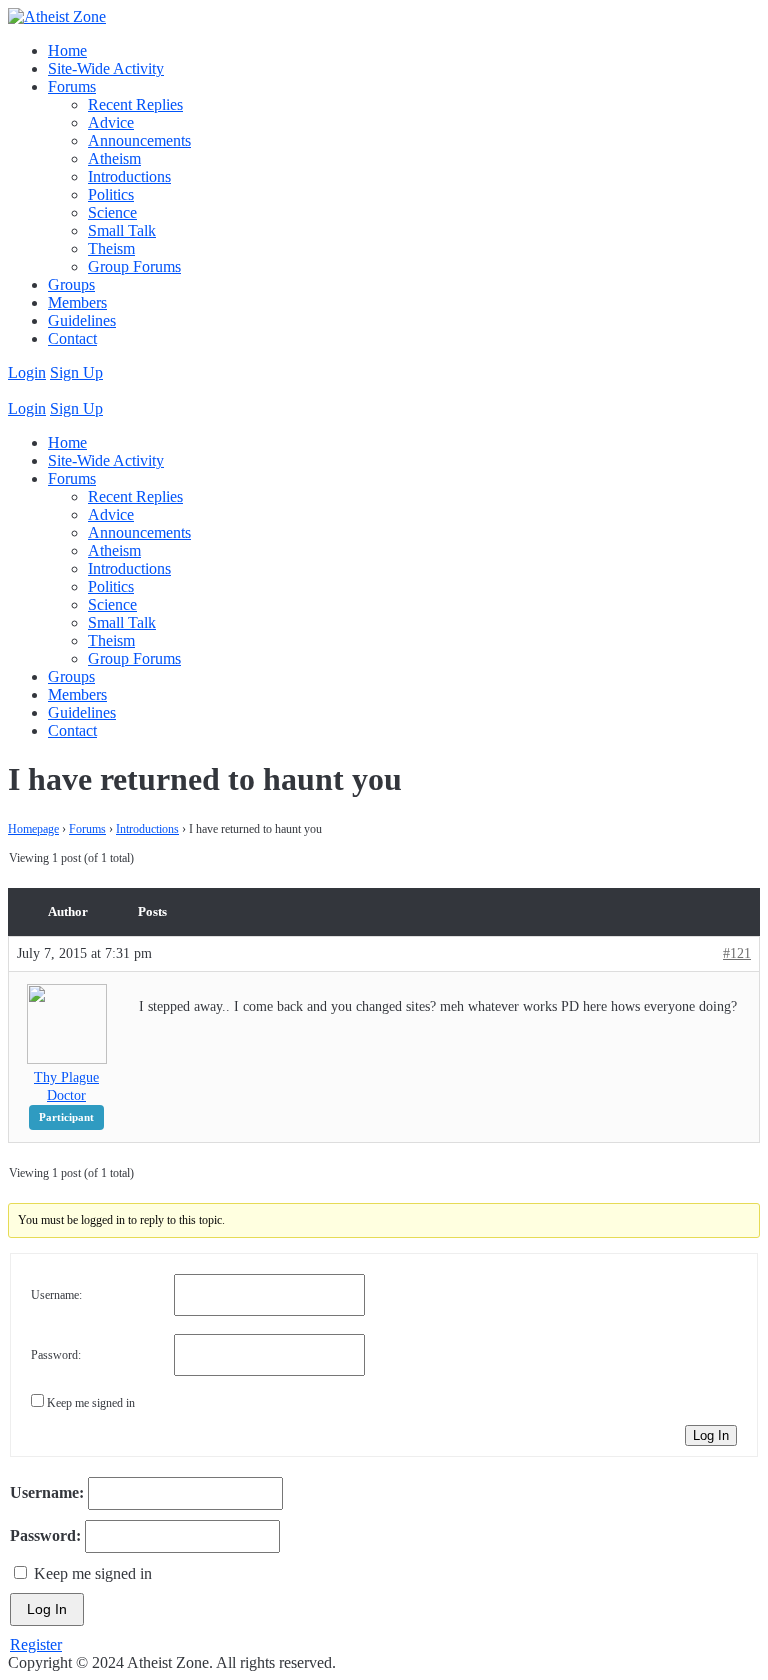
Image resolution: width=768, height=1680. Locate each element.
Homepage (33, 829)
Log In (711, 1435)
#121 (737, 953)
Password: (56, 1355)
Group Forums (134, 266)
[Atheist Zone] (57, 16)
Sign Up (76, 372)
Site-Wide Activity (106, 68)
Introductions (129, 176)
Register (36, 1644)
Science (112, 212)
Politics (111, 194)
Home (67, 50)
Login (27, 372)
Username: (56, 1295)
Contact (72, 338)
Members (77, 302)
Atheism (114, 158)
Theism (111, 248)
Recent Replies (135, 104)
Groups (71, 284)
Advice (111, 122)
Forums (72, 86)
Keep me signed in (91, 1403)
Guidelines (82, 320)
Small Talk (122, 230)
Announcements (139, 140)
